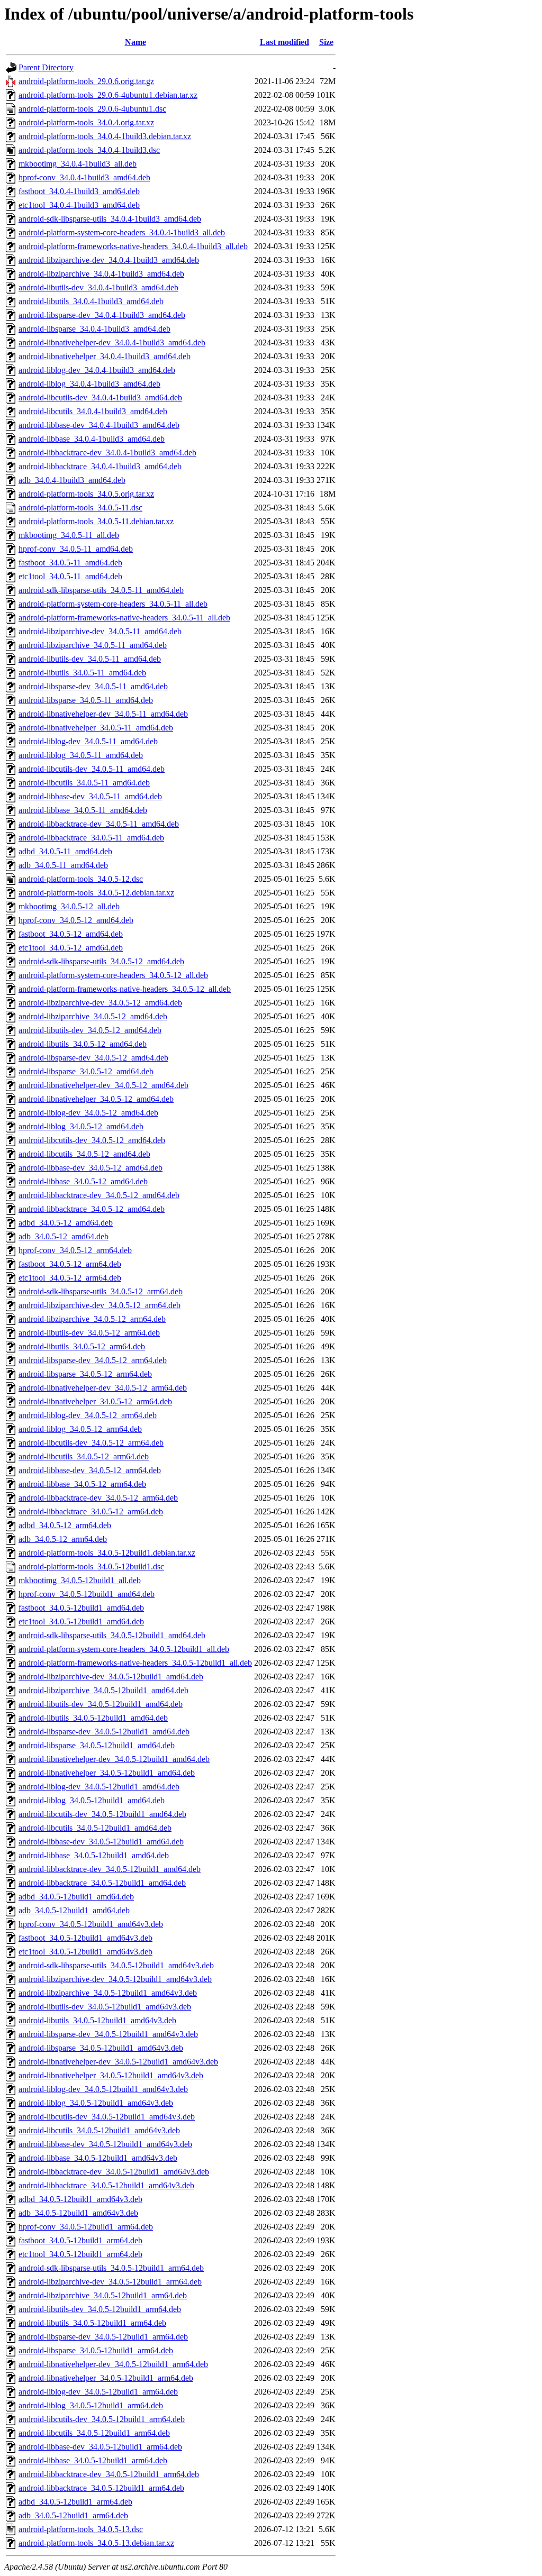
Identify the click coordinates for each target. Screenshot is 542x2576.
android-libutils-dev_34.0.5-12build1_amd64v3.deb (105, 2007)
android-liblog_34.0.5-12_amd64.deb (81, 1126)
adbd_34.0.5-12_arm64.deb (65, 1525)
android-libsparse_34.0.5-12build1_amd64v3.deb (101, 2048)
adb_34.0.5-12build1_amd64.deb (74, 1910)
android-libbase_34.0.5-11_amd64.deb (83, 810)
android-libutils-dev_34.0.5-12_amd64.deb (90, 1030)
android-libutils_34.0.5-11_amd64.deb (82, 673)
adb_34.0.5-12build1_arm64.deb (73, 2515)
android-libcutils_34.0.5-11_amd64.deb (84, 783)
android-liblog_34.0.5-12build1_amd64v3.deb (96, 2103)
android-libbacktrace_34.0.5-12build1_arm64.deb (101, 2488)
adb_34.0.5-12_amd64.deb (64, 1236)
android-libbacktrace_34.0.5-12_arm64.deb (91, 1511)
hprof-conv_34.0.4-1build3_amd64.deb (84, 177)
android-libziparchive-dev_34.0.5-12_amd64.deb (100, 1003)
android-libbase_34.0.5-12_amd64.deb (83, 1181)
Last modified (284, 42)
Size (326, 42)
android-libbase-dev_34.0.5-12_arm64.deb (90, 1470)
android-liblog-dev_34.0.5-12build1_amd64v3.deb (103, 2089)
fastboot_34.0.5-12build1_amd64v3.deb (85, 1938)
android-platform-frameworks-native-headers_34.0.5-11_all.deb (124, 618)
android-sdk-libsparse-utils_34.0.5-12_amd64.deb (101, 961)
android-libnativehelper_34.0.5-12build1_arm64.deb (106, 2378)
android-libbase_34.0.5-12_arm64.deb (82, 1484)
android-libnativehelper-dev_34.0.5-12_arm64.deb (103, 1388)
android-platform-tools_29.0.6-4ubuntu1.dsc (92, 109)
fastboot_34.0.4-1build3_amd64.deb (79, 191)
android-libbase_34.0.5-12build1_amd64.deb (94, 1855)
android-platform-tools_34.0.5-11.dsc (80, 508)
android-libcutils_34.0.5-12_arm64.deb (84, 1456)
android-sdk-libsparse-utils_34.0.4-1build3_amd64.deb (110, 219)
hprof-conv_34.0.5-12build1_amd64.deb (87, 1594)
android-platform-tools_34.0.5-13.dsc (81, 2529)
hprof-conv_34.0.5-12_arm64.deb (75, 1250)
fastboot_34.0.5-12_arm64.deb (70, 1264)
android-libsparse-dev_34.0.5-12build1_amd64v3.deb (108, 2034)
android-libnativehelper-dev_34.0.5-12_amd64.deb (103, 1085)
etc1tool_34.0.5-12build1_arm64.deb (80, 2254)
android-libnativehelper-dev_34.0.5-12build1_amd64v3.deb (118, 2062)
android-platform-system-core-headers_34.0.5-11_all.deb (113, 604)
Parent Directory (46, 67)
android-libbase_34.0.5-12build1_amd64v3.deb (98, 2158)
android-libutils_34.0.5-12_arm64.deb (82, 1346)
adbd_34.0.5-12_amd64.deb (66, 1223)
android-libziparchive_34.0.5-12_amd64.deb (93, 1016)
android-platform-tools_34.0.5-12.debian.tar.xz (96, 893)
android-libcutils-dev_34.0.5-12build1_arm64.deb (102, 2419)
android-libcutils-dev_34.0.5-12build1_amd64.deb (102, 1814)
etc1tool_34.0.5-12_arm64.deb (70, 1278)
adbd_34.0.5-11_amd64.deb (65, 851)
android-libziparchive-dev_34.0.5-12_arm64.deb (100, 1305)
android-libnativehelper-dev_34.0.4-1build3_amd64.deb (112, 342)
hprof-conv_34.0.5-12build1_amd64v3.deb (91, 1924)
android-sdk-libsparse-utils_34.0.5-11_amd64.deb (101, 590)
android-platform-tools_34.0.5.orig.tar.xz (86, 494)
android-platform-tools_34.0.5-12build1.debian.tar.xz (107, 1553)
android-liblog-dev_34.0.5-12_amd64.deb (88, 1113)
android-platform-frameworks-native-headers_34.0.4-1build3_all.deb (133, 246)
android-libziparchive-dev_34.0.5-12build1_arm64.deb (110, 2282)
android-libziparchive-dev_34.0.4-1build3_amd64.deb (109, 260)
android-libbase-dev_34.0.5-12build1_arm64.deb (100, 2447)
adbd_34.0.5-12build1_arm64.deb (75, 2502)
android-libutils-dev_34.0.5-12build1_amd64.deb (101, 1704)
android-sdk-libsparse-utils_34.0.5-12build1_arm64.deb (111, 2268)
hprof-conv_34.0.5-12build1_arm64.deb (86, 2227)
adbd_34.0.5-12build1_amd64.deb (76, 1897)
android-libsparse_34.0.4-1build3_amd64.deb (94, 329)
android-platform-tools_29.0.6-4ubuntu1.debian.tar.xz (108, 95)
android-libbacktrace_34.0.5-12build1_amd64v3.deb (106, 2185)
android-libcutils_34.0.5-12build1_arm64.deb (94, 2433)
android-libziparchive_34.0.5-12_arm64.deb (92, 1319)
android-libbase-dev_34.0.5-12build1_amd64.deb (101, 1842)
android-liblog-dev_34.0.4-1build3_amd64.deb (97, 370)
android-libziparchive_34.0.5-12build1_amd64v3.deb (108, 1993)
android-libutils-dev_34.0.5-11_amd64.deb (90, 659)
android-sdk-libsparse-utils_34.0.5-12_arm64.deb (101, 1291)
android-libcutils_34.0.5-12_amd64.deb (84, 1154)
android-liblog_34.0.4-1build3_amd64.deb (89, 384)
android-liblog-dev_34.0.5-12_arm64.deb (88, 1415)
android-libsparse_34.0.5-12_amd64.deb (86, 1071)
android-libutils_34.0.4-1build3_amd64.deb (91, 301)
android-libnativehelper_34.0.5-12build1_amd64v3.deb (111, 2075)
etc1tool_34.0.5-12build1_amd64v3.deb (85, 1952)
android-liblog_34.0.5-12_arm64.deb (80, 1429)
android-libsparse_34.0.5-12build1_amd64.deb (97, 1745)
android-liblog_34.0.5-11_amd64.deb (81, 755)
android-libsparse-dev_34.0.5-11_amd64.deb (93, 686)
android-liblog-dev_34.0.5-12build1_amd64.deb (99, 1787)
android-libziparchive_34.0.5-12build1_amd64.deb (103, 1690)
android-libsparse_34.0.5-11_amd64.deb (86, 700)
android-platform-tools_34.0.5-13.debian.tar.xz (96, 2543)
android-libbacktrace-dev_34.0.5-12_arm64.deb (98, 1498)
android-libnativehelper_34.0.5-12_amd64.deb (96, 1099)
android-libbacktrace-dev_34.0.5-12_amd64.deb (99, 1195)
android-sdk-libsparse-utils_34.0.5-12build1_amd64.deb (112, 1635)
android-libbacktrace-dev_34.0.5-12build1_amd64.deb (110, 1869)
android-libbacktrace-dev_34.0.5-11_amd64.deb (99, 824)
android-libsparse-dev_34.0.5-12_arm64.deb (93, 1360)
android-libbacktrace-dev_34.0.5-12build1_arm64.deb (109, 2474)
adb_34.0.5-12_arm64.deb (63, 1539)
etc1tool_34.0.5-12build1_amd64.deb (81, 1622)
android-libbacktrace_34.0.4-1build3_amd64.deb (100, 466)
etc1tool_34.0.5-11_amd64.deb (70, 576)
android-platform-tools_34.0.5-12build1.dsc (91, 1566)
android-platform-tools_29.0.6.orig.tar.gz (86, 81)
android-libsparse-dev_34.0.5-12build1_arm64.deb (103, 2337)
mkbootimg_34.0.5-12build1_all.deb (80, 1580)
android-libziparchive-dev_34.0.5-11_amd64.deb (100, 631)
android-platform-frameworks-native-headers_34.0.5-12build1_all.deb (135, 1663)
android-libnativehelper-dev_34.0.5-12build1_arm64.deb (113, 2364)
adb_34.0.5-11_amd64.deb (63, 865)
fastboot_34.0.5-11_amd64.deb (70, 563)
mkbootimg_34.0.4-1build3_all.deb (78, 164)
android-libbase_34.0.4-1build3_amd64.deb (92, 439)
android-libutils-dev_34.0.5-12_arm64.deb (89, 1333)
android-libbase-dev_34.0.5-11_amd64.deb (90, 796)
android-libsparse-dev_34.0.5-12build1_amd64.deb (104, 1732)
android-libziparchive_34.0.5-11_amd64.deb (93, 645)
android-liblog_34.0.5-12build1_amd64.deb (92, 1800)
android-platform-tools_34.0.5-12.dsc (81, 879)
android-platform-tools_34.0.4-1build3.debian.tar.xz (105, 136)
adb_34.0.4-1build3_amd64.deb (72, 480)
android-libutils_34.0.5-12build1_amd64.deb (93, 1718)
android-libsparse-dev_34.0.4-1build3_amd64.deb (102, 315)
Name (135, 42)
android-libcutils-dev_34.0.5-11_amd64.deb (92, 769)
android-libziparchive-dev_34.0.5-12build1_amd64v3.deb (115, 1979)
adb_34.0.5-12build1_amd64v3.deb (78, 2213)
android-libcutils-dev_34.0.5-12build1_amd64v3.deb (107, 2117)
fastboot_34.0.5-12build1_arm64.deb (80, 2240)
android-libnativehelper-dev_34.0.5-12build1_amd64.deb (114, 1759)
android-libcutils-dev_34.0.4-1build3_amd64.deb (100, 398)
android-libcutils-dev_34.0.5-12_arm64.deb (91, 1443)
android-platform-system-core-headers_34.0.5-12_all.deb (113, 975)
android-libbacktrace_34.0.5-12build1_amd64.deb (102, 1883)
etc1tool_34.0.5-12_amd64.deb (71, 948)
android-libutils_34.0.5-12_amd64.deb (83, 1044)
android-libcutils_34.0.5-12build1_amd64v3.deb (99, 2130)
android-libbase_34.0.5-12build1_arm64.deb (93, 2460)
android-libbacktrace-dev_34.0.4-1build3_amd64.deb (107, 453)
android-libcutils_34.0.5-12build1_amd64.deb (95, 1828)
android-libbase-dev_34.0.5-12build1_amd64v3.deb (105, 2144)
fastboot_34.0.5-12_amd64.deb (71, 934)
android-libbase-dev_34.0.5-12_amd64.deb (91, 1168)
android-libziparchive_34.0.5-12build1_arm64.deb (103, 2295)
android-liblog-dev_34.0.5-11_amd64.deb (88, 741)
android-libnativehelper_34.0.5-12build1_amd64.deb (107, 1773)
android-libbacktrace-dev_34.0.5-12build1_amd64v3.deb (114, 2172)
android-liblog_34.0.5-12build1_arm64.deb (91, 2405)
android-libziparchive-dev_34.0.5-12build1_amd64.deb (111, 1677)
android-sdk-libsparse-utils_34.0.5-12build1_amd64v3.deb (116, 1965)
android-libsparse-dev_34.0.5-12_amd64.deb (93, 1058)
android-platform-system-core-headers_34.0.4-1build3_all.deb (122, 232)
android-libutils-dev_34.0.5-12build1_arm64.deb (100, 2309)
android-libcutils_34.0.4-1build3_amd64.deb (93, 411)
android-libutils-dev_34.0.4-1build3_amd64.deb (98, 287)
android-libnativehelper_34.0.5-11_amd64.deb (96, 728)
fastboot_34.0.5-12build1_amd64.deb (81, 1608)
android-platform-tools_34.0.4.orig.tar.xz (86, 122)
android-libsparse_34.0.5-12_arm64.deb (85, 1374)
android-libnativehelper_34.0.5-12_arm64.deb (95, 1401)
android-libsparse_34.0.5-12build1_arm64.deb (96, 2350)
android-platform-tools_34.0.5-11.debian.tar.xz (96, 521)
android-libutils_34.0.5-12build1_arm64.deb (92, 2323)
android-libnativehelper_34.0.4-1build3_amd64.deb (105, 356)
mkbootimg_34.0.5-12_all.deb (69, 906)
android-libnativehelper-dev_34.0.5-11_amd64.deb (103, 714)
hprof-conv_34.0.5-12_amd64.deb (76, 920)
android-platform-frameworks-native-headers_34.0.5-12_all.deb (125, 989)
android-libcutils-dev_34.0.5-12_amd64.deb (92, 1140)
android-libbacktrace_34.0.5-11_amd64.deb (91, 838)
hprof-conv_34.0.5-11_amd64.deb (76, 549)
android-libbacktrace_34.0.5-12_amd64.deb (92, 1209)
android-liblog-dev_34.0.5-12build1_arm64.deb (98, 2392)
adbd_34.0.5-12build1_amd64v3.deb (80, 2199)
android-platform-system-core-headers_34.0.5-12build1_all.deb (124, 1649)
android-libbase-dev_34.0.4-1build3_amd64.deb (99, 425)
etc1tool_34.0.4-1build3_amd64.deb (79, 205)
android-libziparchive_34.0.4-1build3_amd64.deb (101, 274)
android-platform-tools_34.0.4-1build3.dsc (89, 150)
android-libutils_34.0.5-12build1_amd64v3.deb (97, 2020)
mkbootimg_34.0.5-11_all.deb (69, 535)
